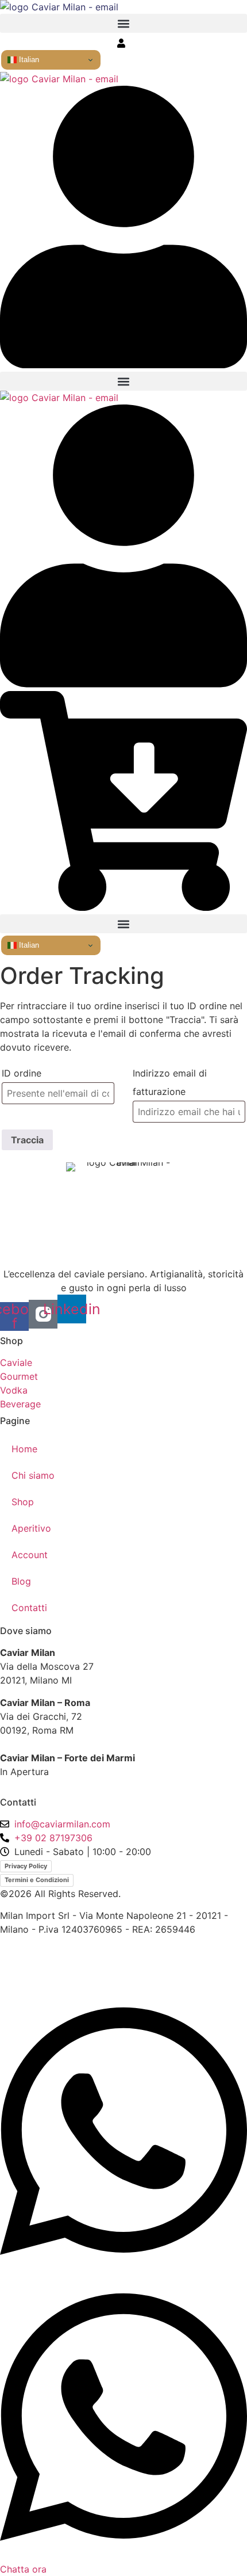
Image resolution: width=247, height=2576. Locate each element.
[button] (123, 23)
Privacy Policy (26, 1866)
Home (24, 1449)
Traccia (27, 1140)
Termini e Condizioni (37, 1880)
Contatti (29, 1608)
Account (30, 1555)
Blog (21, 1581)
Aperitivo (31, 1528)
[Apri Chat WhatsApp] (123, 2269)
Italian (28, 60)
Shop (23, 1502)
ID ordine (22, 1073)
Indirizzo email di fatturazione (170, 1082)
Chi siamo (33, 1475)
